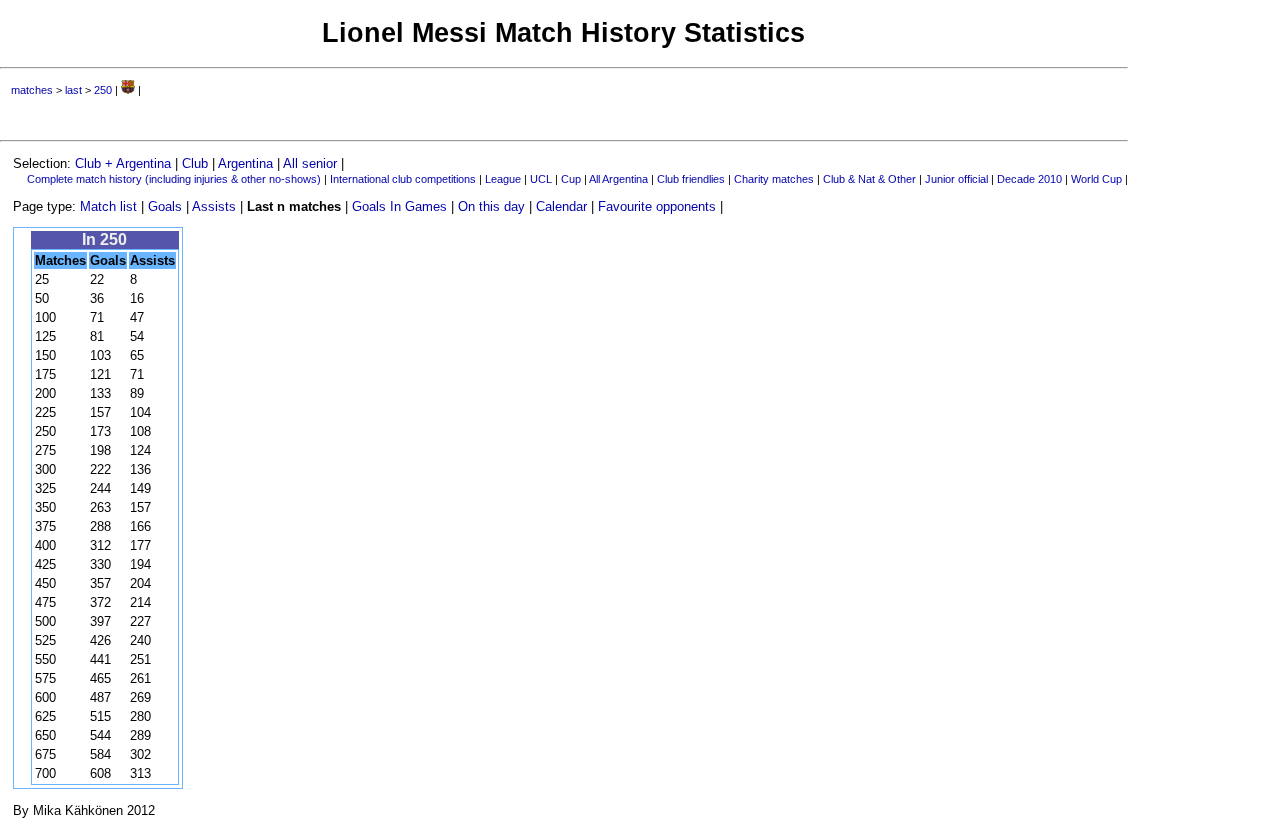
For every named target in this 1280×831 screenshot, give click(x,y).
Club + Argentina (123, 163)
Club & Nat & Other (869, 179)
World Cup (1096, 179)
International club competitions (403, 179)
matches (32, 90)
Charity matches (774, 179)
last (73, 90)
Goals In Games (399, 206)
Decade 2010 (1029, 179)
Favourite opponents (657, 206)
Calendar (561, 206)
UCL (541, 179)
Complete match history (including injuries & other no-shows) (174, 179)
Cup (571, 179)
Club (195, 163)
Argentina (245, 163)
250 (103, 90)
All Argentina (618, 179)
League (503, 179)
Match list (108, 206)
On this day (491, 206)
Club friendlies (691, 179)
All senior (310, 163)
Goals (165, 206)
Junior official (956, 179)
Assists (214, 206)
